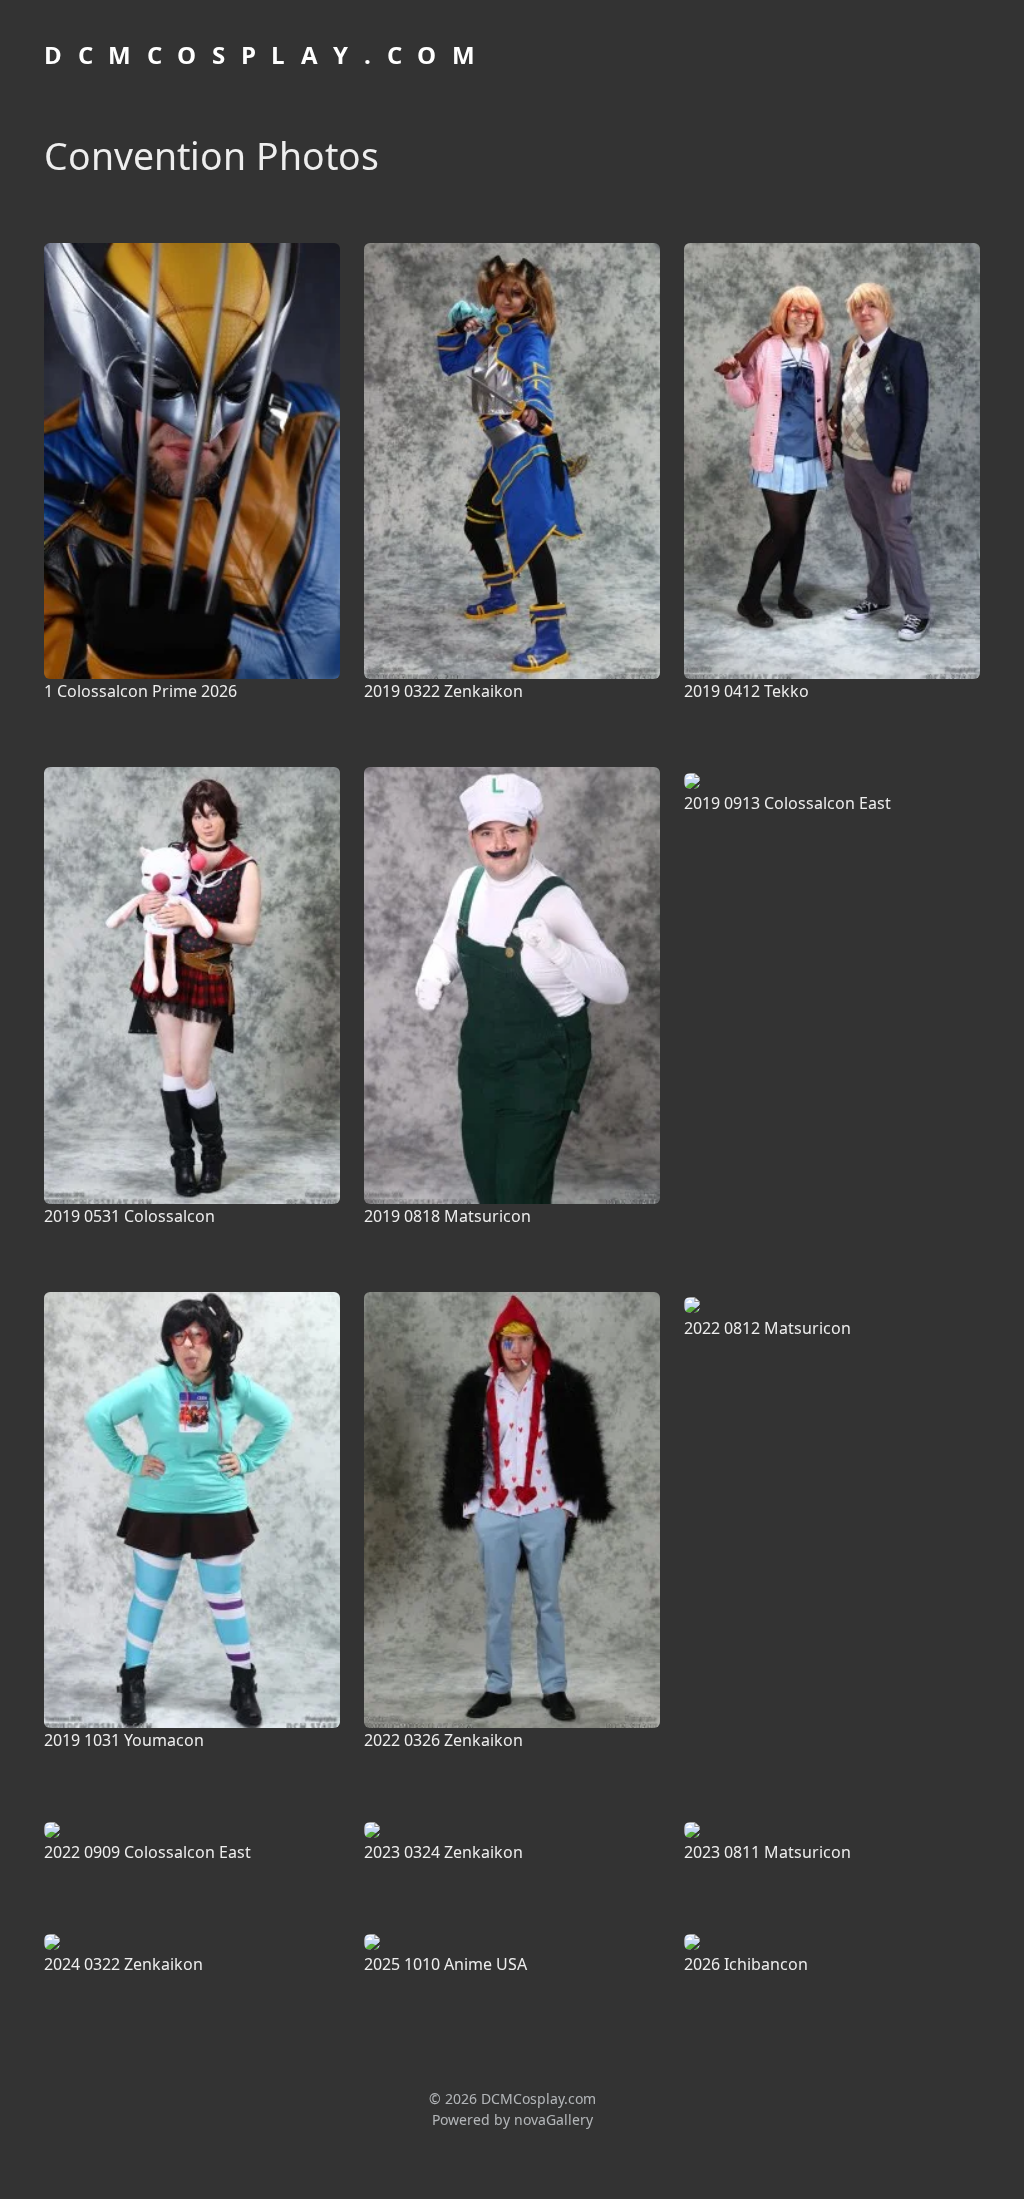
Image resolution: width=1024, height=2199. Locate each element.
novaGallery (553, 2119)
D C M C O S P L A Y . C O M (262, 54)
